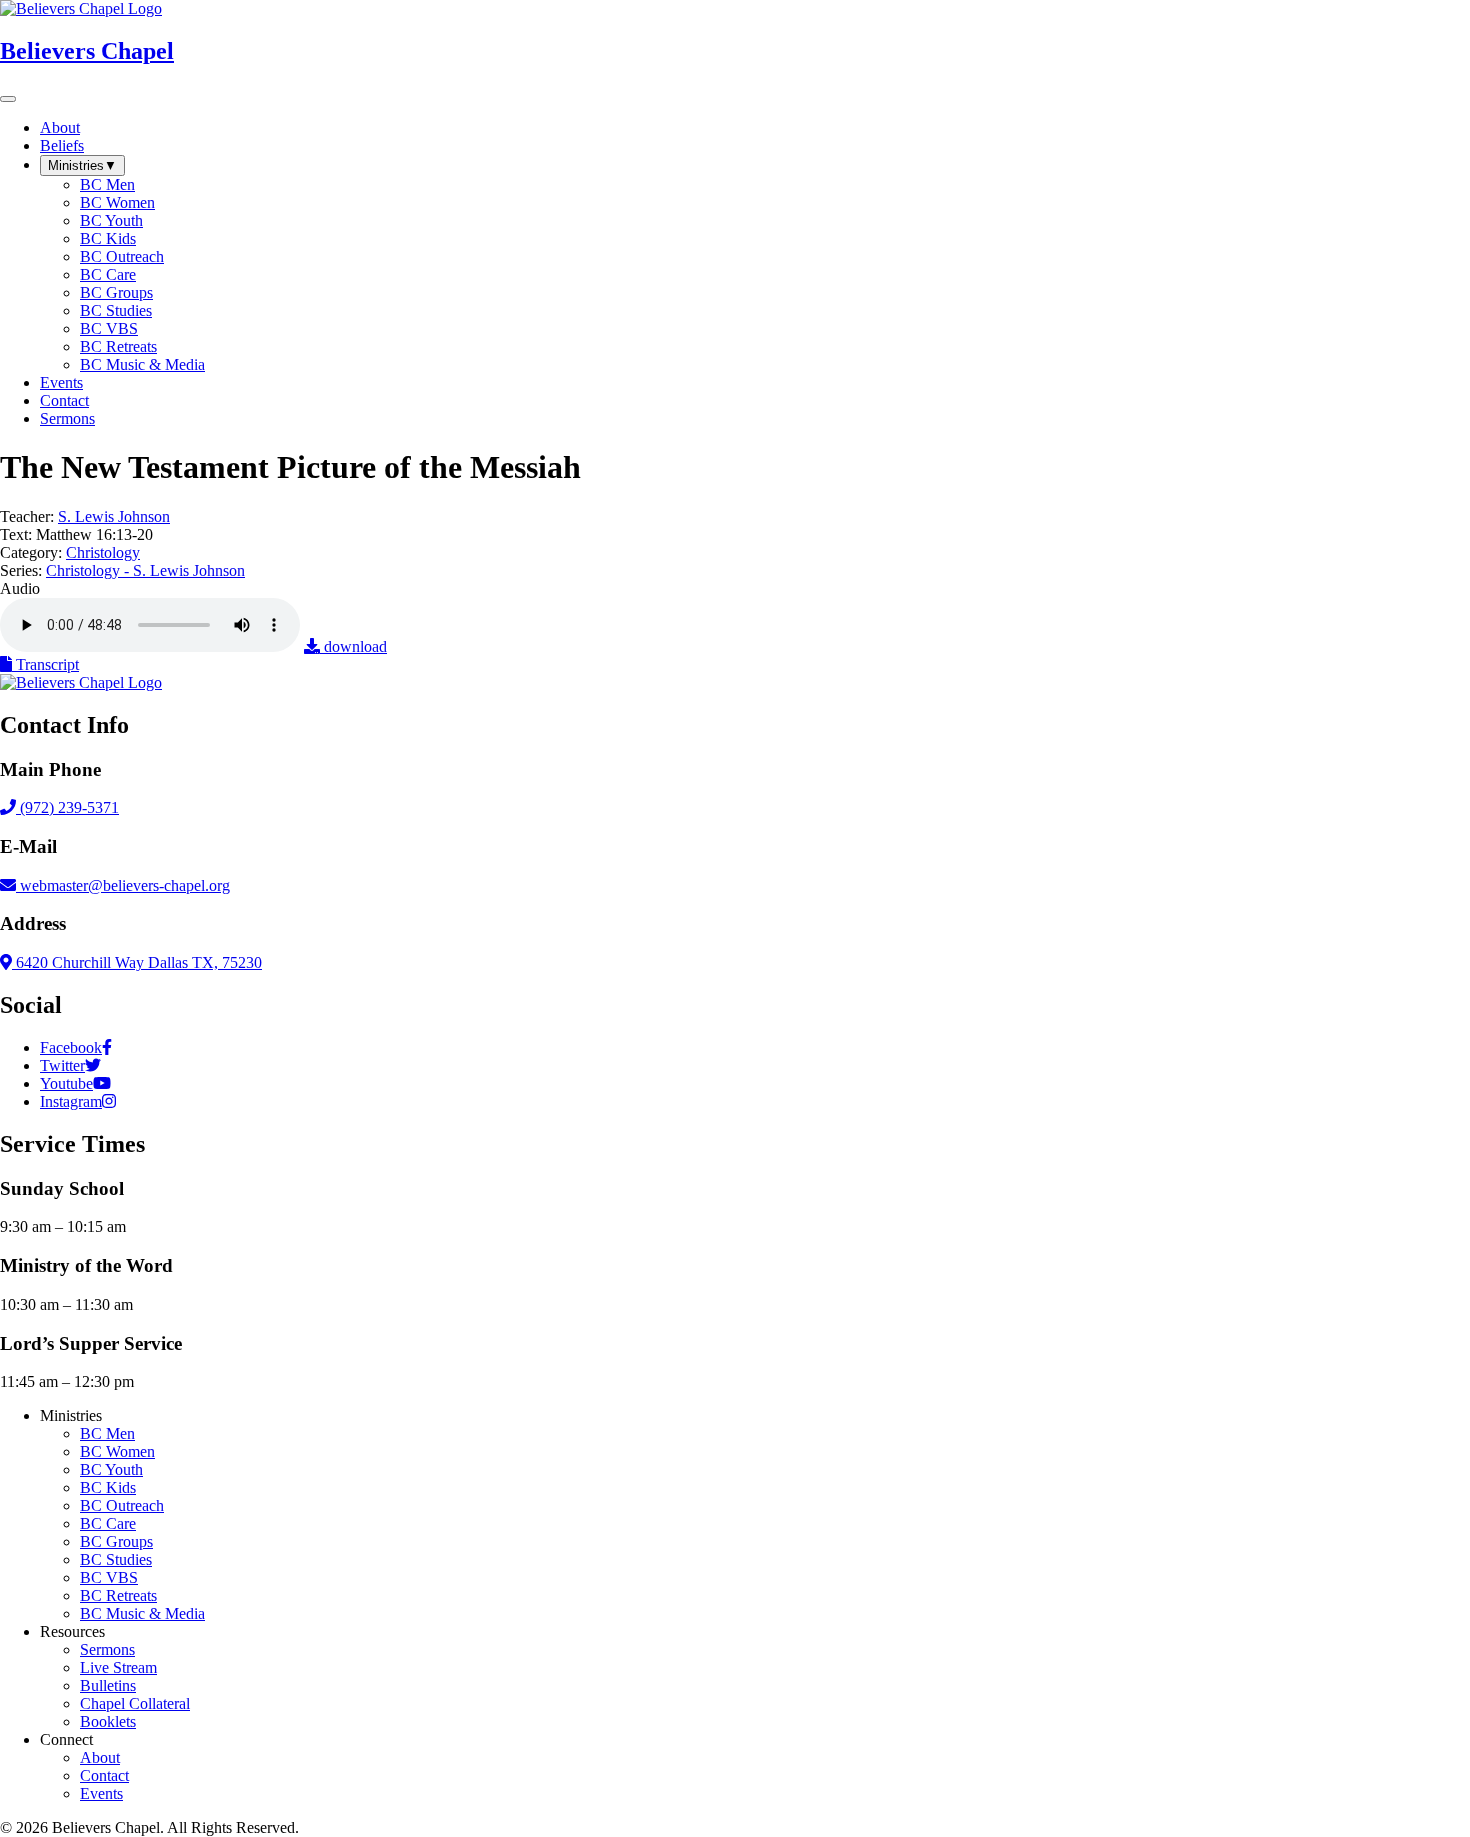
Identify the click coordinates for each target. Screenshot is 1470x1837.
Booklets (108, 1721)
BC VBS (109, 1577)
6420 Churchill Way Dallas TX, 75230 (137, 962)
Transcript (45, 664)
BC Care (108, 1523)
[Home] (81, 682)
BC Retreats (118, 1595)
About (100, 1757)
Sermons (107, 1649)
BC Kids (108, 1487)
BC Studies (116, 1559)
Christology (103, 552)
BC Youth (111, 1469)
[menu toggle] (8, 99)
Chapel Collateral (135, 1703)
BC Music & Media (142, 1613)
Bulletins (108, 1685)
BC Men (107, 1433)
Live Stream (118, 1667)
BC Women (117, 1451)
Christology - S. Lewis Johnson (145, 570)
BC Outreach (122, 1505)
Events (101, 1793)
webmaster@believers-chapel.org (125, 885)
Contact (104, 1775)
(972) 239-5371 (67, 807)
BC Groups (116, 1541)
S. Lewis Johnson (114, 516)
